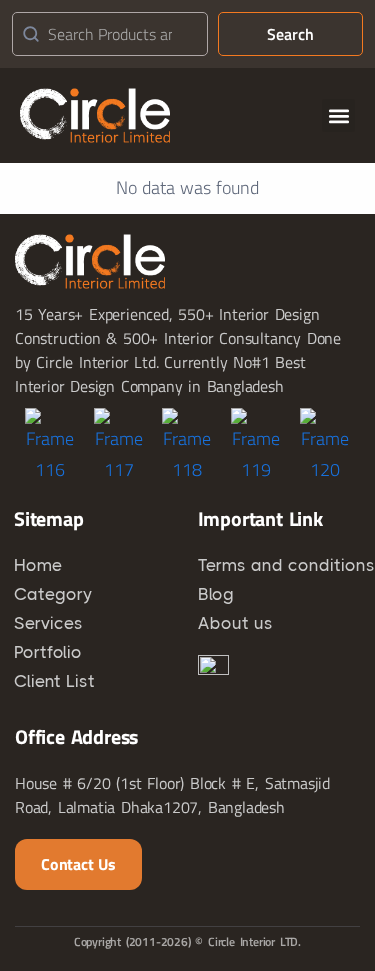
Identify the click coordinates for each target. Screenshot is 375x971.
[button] (338, 115)
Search (290, 34)
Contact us (78, 864)
